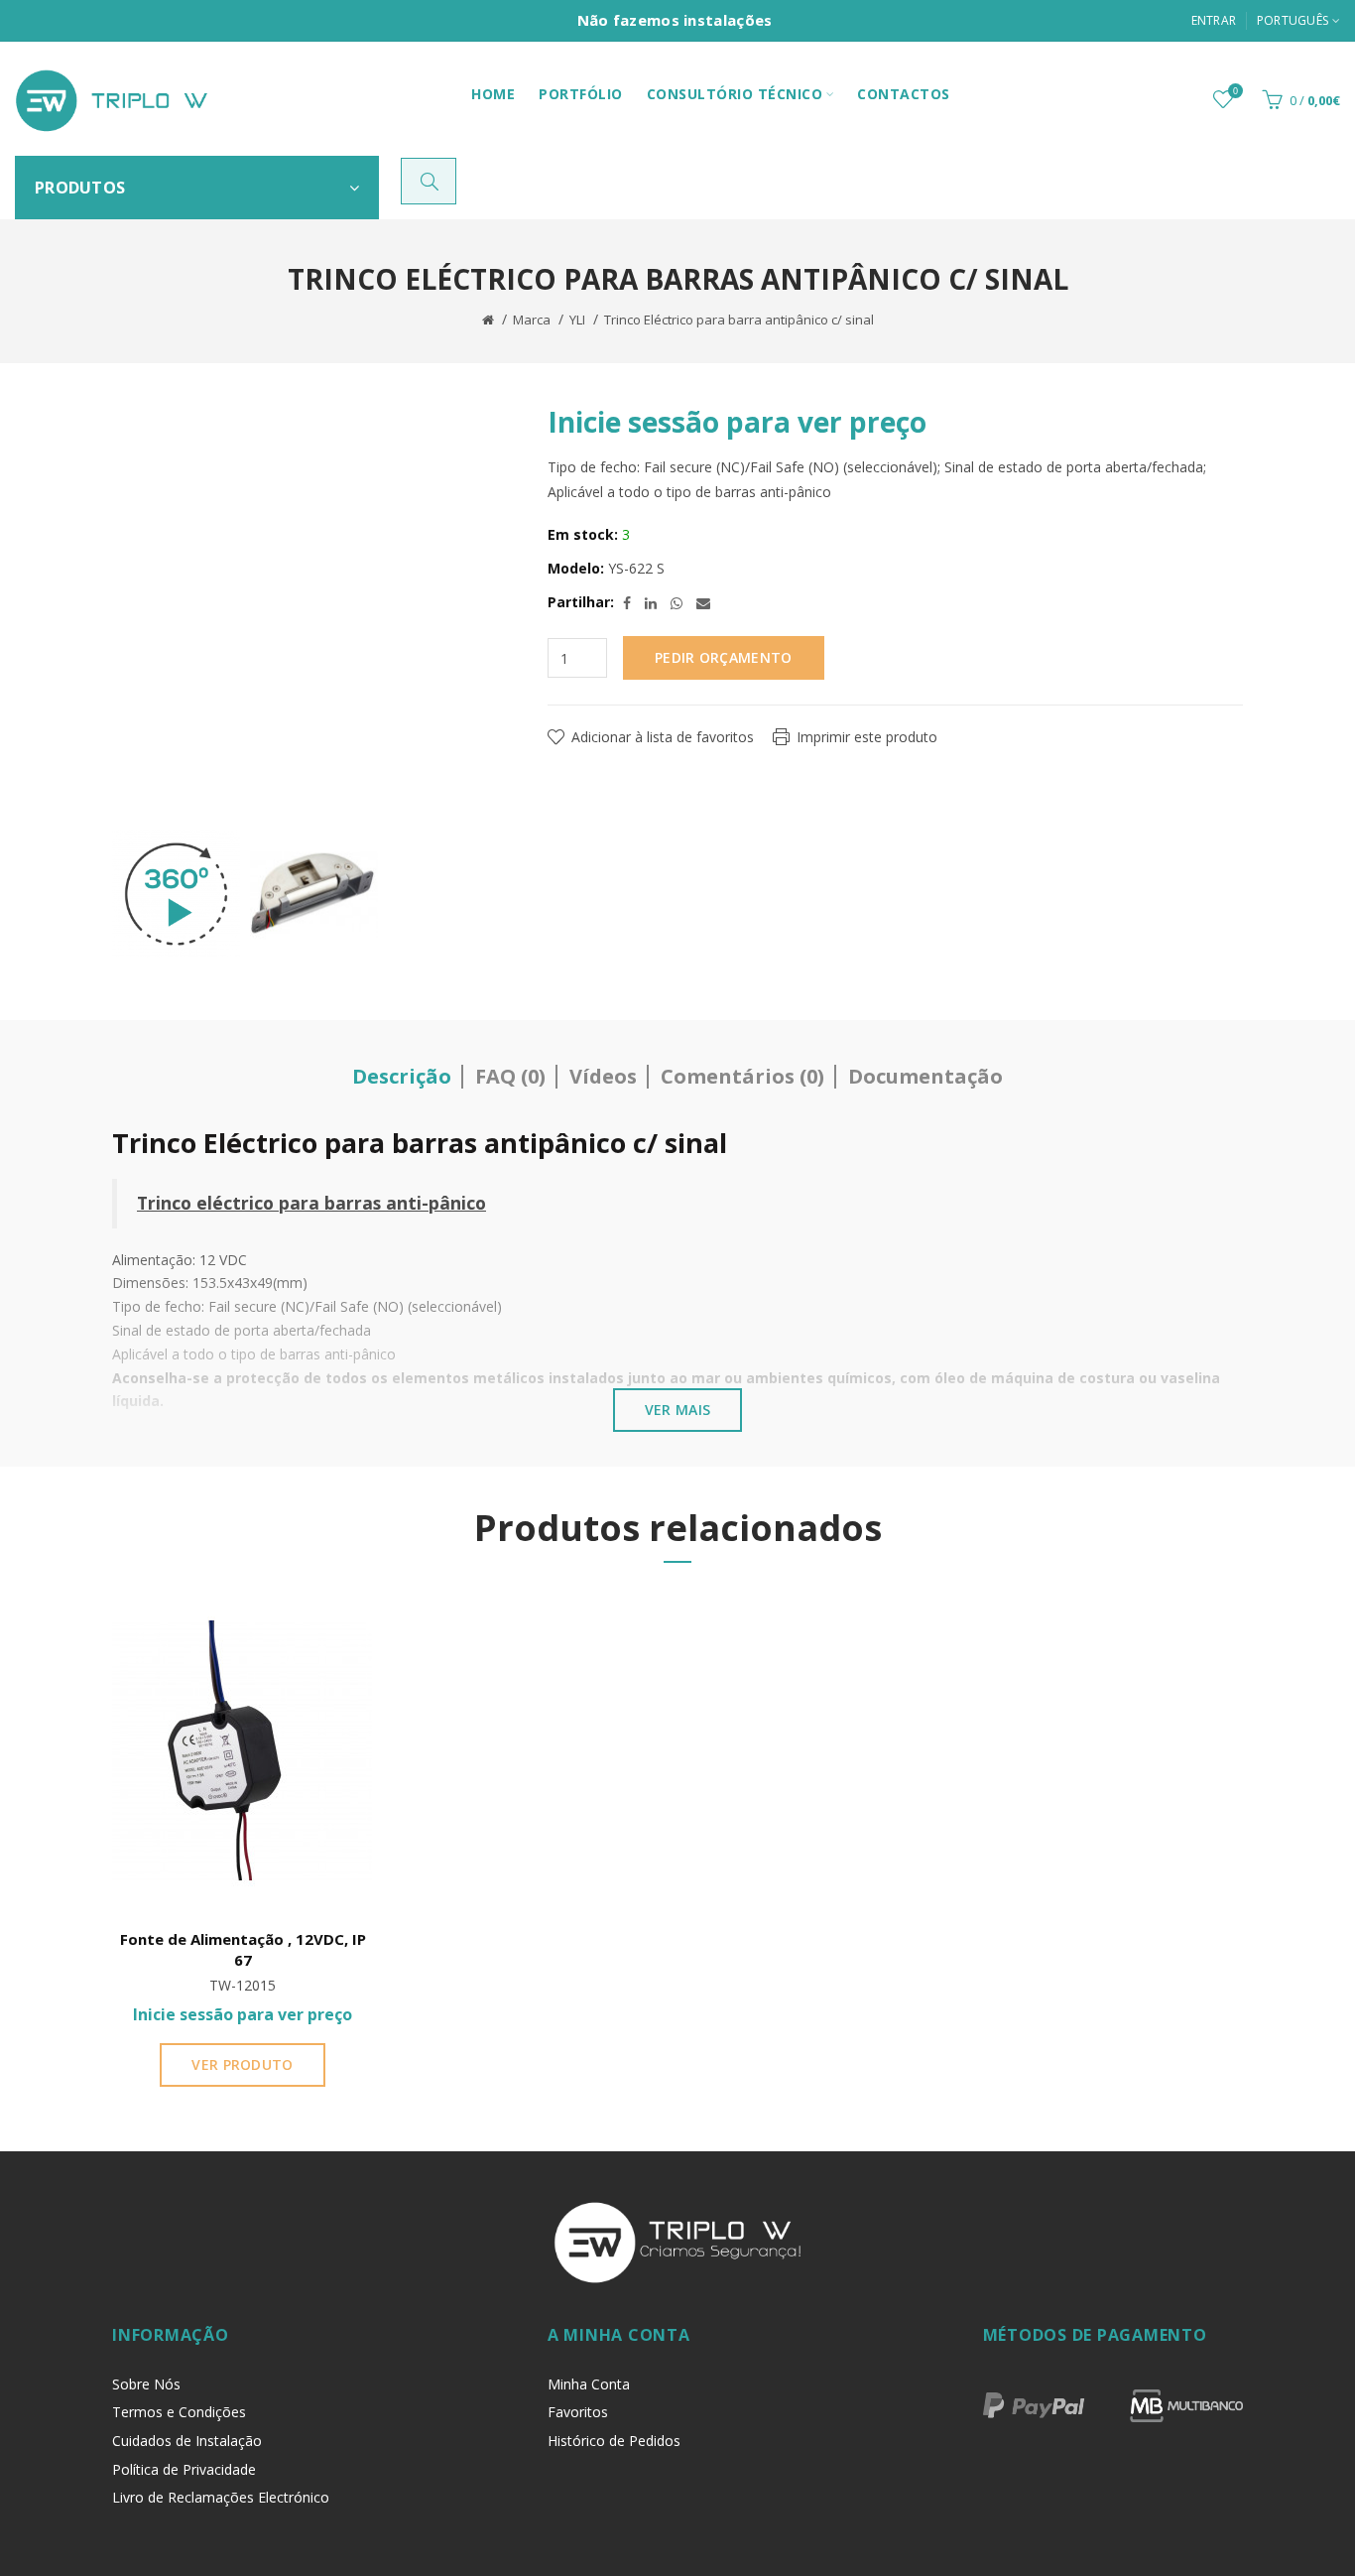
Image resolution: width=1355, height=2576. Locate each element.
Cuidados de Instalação (187, 2441)
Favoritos (578, 2412)
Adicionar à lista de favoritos (663, 737)
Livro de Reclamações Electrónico (221, 2497)
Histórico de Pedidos (614, 2441)
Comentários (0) (742, 1076)
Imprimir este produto (867, 737)
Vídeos (603, 1076)
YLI (577, 320)
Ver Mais (677, 1410)
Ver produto (242, 2064)
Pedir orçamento (724, 657)
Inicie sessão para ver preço (737, 422)
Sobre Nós (146, 2384)
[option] (176, 894)
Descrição (402, 1076)
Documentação (925, 1076)
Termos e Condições (179, 2412)
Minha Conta (589, 2384)
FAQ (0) (510, 1076)
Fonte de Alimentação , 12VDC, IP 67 (243, 1949)
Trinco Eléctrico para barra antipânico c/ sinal (739, 320)
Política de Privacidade (184, 2469)
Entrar (1214, 20)
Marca (532, 320)
